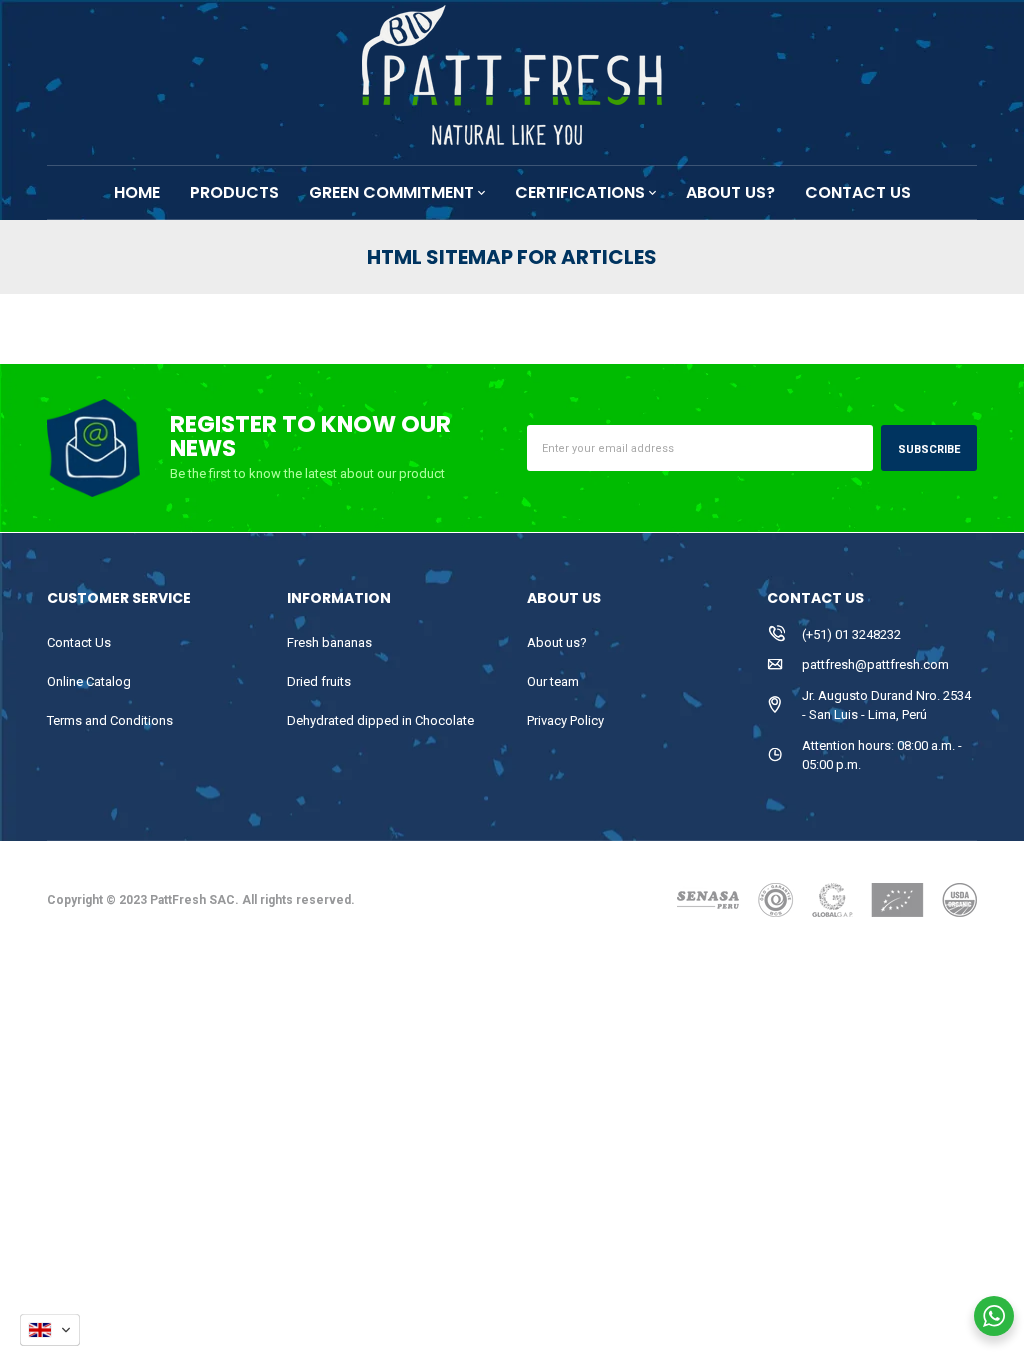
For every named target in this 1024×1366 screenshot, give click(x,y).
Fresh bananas (329, 642)
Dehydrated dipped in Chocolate (380, 720)
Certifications (580, 192)
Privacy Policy (565, 720)
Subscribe (929, 449)
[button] (50, 1330)
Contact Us (79, 642)
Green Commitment (391, 192)
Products (234, 192)
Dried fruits (319, 681)
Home (137, 192)
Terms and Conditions (110, 720)
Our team (553, 681)
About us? (730, 192)
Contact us (858, 192)
